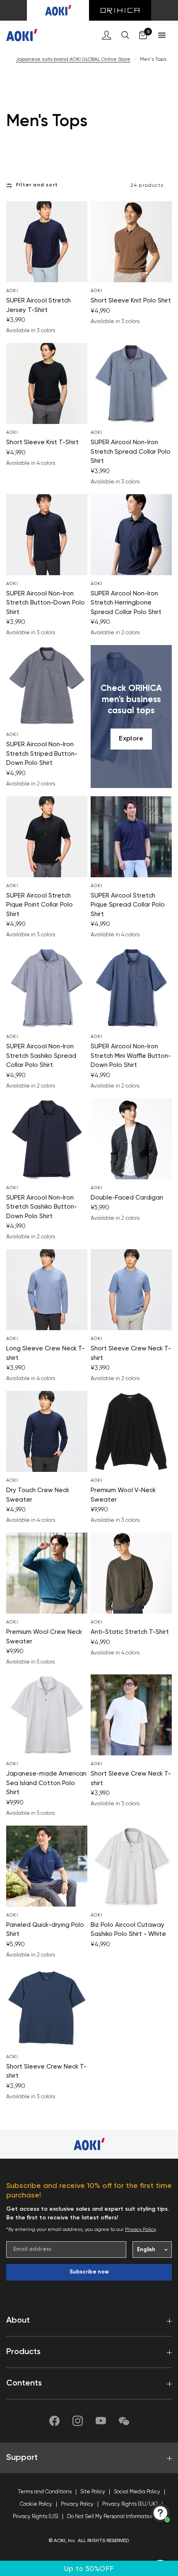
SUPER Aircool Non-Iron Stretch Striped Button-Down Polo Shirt (42, 754)
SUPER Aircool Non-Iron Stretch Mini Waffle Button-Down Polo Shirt (131, 1056)
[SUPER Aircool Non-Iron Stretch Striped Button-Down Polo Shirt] (47, 686)
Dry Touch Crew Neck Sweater (38, 1495)
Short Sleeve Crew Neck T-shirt (131, 1353)
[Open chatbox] (160, 2513)
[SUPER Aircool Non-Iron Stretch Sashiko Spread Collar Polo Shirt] (47, 988)
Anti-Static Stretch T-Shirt (130, 1632)
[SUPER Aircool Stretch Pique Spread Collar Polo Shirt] (131, 837)
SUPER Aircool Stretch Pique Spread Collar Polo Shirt (128, 905)
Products (23, 2352)
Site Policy (93, 2492)
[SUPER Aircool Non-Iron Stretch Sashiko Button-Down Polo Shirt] (47, 1139)
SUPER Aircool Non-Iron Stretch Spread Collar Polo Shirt (131, 452)
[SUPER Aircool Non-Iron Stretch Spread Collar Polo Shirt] (131, 383)
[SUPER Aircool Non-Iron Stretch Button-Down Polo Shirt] (47, 535)
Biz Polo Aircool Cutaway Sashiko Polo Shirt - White (128, 1930)
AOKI (12, 291)
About (18, 2321)
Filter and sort (37, 185)
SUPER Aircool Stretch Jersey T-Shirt (38, 305)
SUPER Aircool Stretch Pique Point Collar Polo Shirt (40, 905)
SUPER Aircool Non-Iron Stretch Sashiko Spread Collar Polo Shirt (41, 1056)
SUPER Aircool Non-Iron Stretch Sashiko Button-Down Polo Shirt (42, 1207)
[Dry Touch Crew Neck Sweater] (47, 1431)
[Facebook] (54, 2421)
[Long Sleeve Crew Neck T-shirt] (47, 1290)
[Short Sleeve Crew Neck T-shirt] (131, 1290)
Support (22, 2458)
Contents (24, 2383)
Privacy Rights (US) (36, 2517)
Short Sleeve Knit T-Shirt (42, 442)
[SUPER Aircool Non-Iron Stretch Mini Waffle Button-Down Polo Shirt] (131, 988)
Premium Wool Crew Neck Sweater (44, 1637)
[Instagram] (77, 2421)
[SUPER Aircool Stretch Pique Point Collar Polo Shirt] (47, 837)
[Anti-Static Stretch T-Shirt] (131, 1573)
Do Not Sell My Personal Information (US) (116, 2517)
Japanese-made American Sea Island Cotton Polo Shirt (46, 1783)
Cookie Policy (36, 2504)
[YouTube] (101, 2421)
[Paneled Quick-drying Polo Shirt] (47, 1866)
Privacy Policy (140, 2230)
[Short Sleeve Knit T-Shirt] (47, 383)
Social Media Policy (137, 2492)
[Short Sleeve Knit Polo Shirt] (131, 242)
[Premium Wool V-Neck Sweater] (131, 1431)
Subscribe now (89, 2272)
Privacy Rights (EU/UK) (130, 2504)
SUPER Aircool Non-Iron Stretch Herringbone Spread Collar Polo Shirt (126, 603)
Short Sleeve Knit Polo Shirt (131, 301)
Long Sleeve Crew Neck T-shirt (46, 1353)
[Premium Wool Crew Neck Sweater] (47, 1573)
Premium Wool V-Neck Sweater (123, 1495)
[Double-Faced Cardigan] (131, 1139)
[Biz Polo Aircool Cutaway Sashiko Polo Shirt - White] (131, 1866)
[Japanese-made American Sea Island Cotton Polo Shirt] (47, 1715)
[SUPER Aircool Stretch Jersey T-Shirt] (47, 242)
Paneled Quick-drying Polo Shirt (45, 1930)
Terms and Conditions (45, 2492)
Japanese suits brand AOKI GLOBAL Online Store (73, 60)
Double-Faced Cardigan (127, 1198)
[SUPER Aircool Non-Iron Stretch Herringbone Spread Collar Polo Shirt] (131, 535)
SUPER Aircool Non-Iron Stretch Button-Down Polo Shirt (46, 603)
